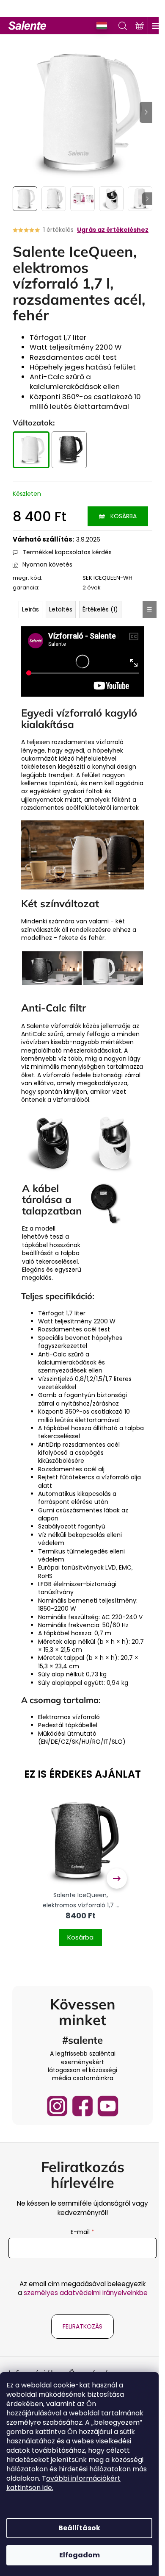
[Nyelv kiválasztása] (102, 26)
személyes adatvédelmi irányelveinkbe (86, 2293)
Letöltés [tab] (61, 609)
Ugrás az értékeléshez (113, 230)
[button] (80, 1932)
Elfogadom (80, 2555)
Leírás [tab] (30, 609)
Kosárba (124, 516)
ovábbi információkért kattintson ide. (63, 2483)
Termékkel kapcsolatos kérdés (67, 552)
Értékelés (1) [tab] (100, 609)
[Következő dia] (146, 112)
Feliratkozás (82, 2326)
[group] (80, 1879)
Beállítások (79, 2528)
